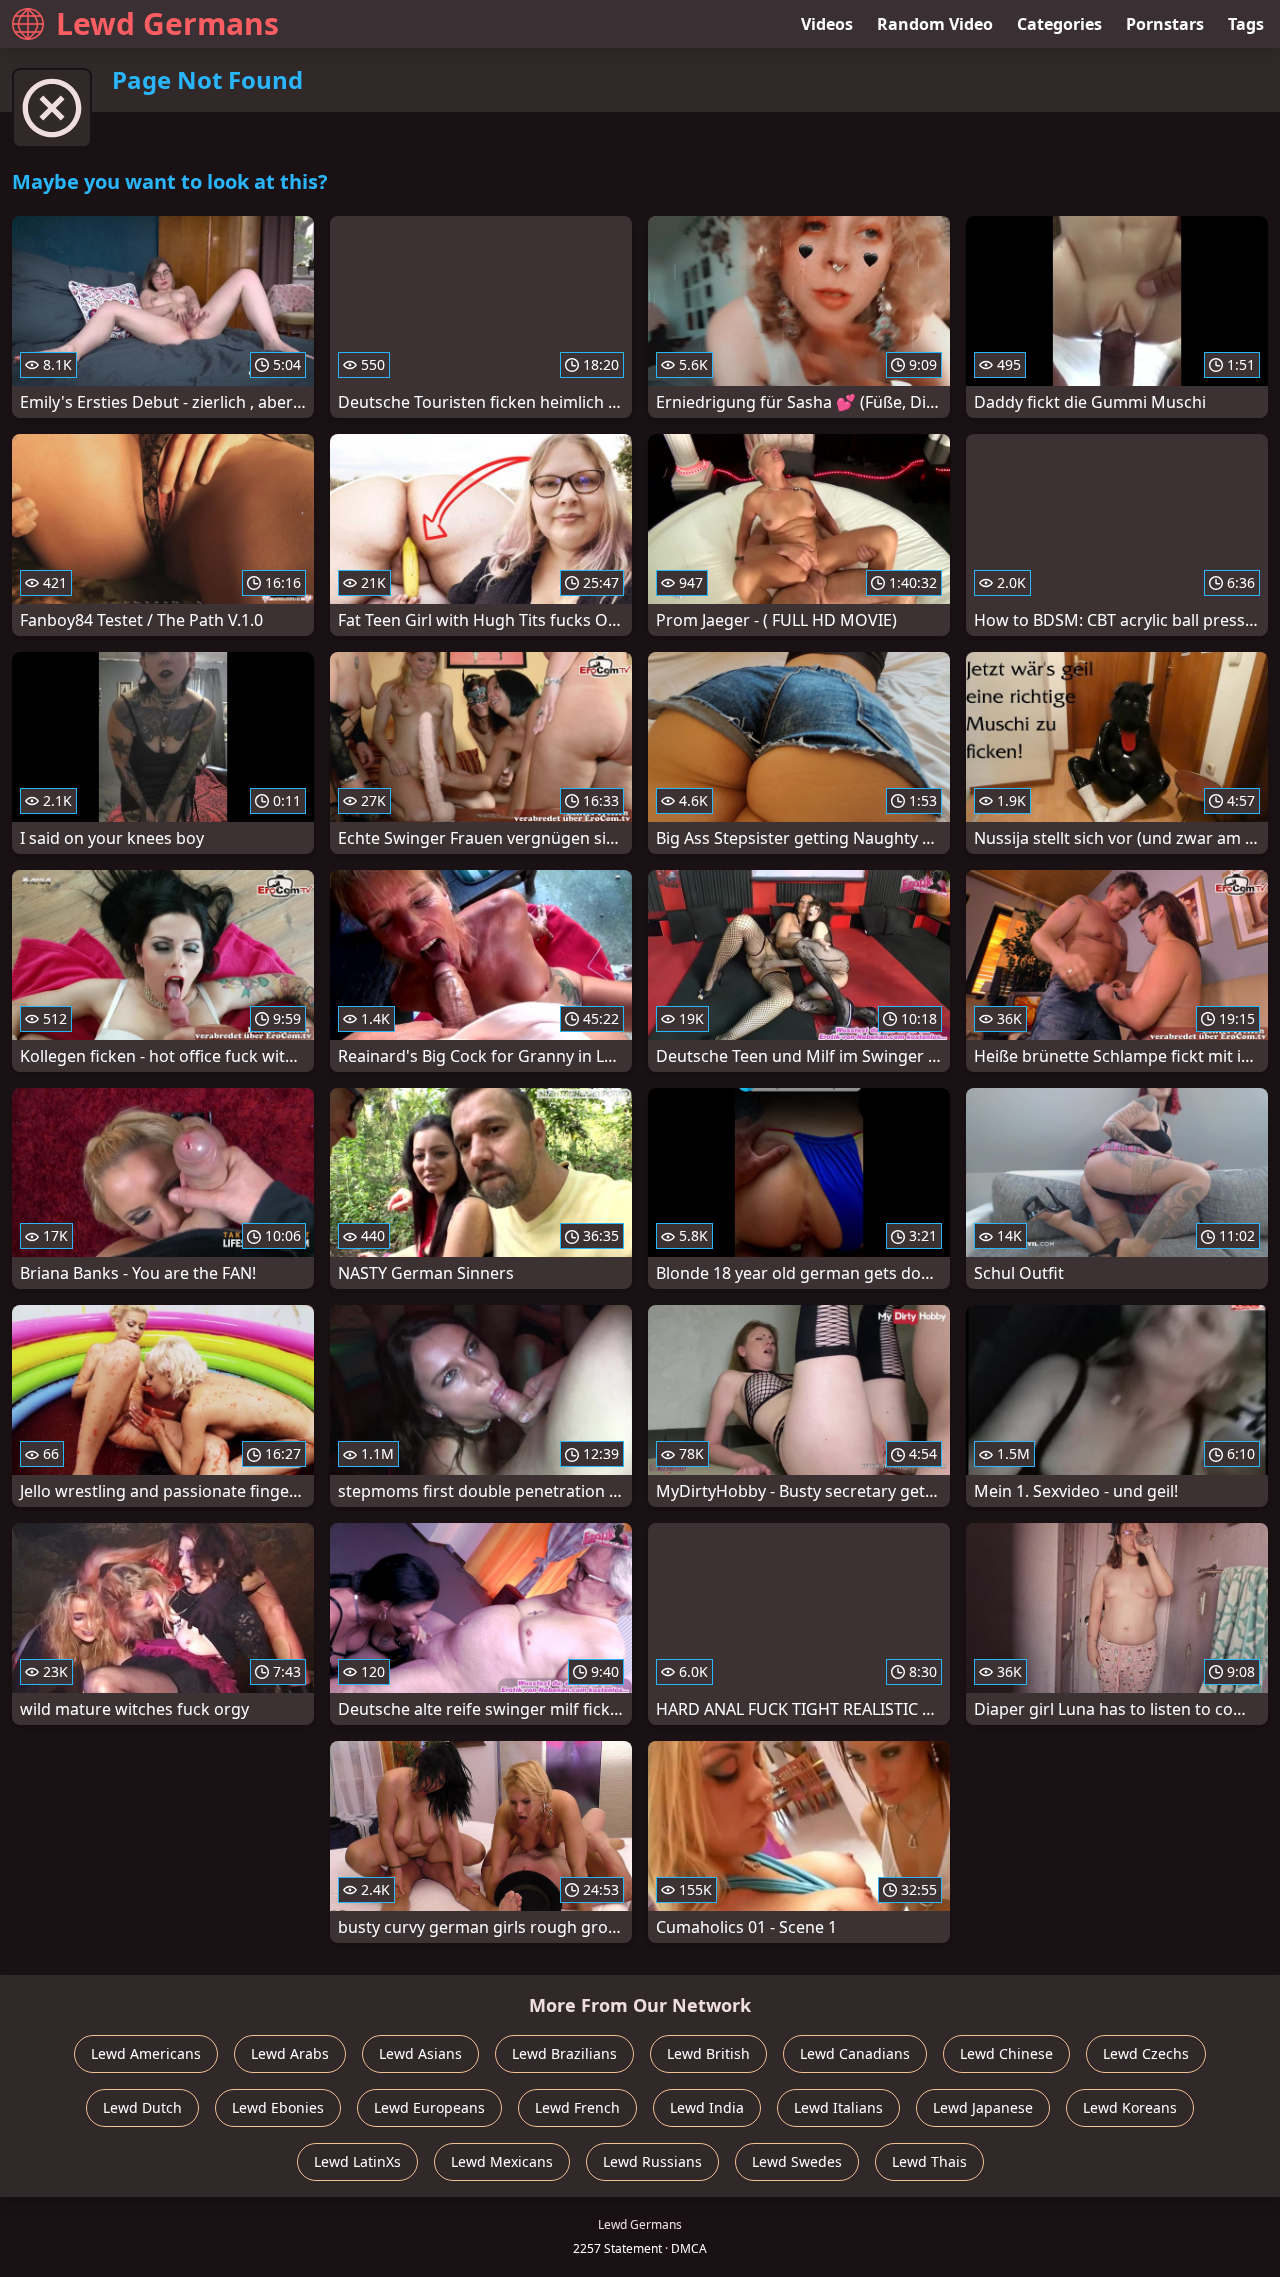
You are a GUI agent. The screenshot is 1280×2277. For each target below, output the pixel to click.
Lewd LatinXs (357, 2161)
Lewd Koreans (1130, 2107)
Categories (1059, 24)
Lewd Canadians (855, 2053)
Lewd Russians (652, 2161)
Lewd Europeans (429, 2107)
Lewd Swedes (797, 2161)
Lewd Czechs (1146, 2053)
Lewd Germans (167, 23)
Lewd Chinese (1006, 2053)
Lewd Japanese (983, 2107)
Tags (1246, 24)
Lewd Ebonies (278, 2107)
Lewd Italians (838, 2107)
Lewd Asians (420, 2053)
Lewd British (708, 2053)
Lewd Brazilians (564, 2053)
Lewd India (707, 2107)
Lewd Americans (146, 2053)
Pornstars (1165, 24)
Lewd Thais (929, 2161)
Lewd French (577, 2107)
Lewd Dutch (142, 2107)
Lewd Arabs (290, 2053)
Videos (827, 24)
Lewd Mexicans (502, 2161)
